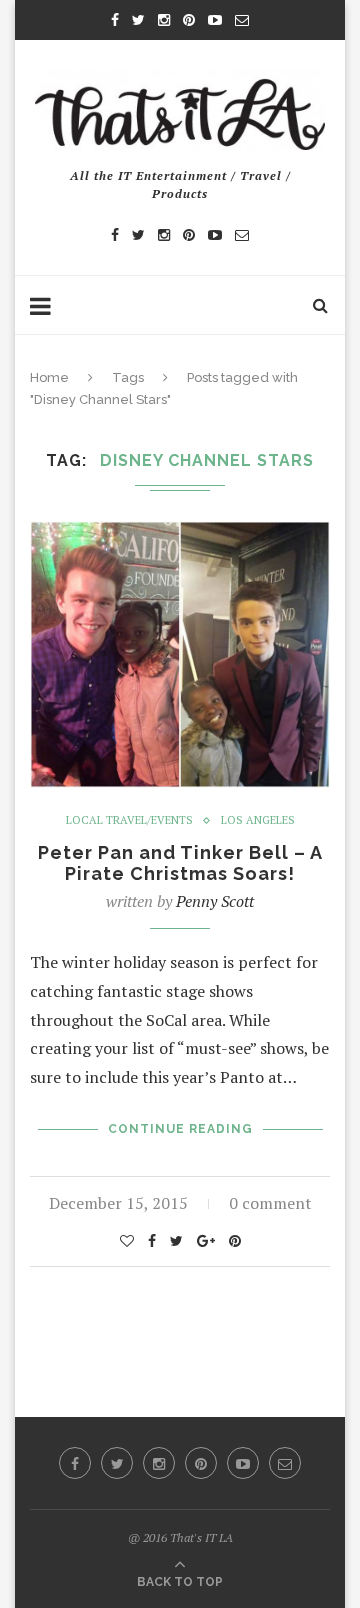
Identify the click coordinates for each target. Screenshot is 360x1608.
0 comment (270, 1203)
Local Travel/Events (129, 820)
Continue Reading (180, 1129)
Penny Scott (215, 901)
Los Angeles (258, 820)
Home (49, 377)
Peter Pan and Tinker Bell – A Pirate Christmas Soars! (180, 863)
